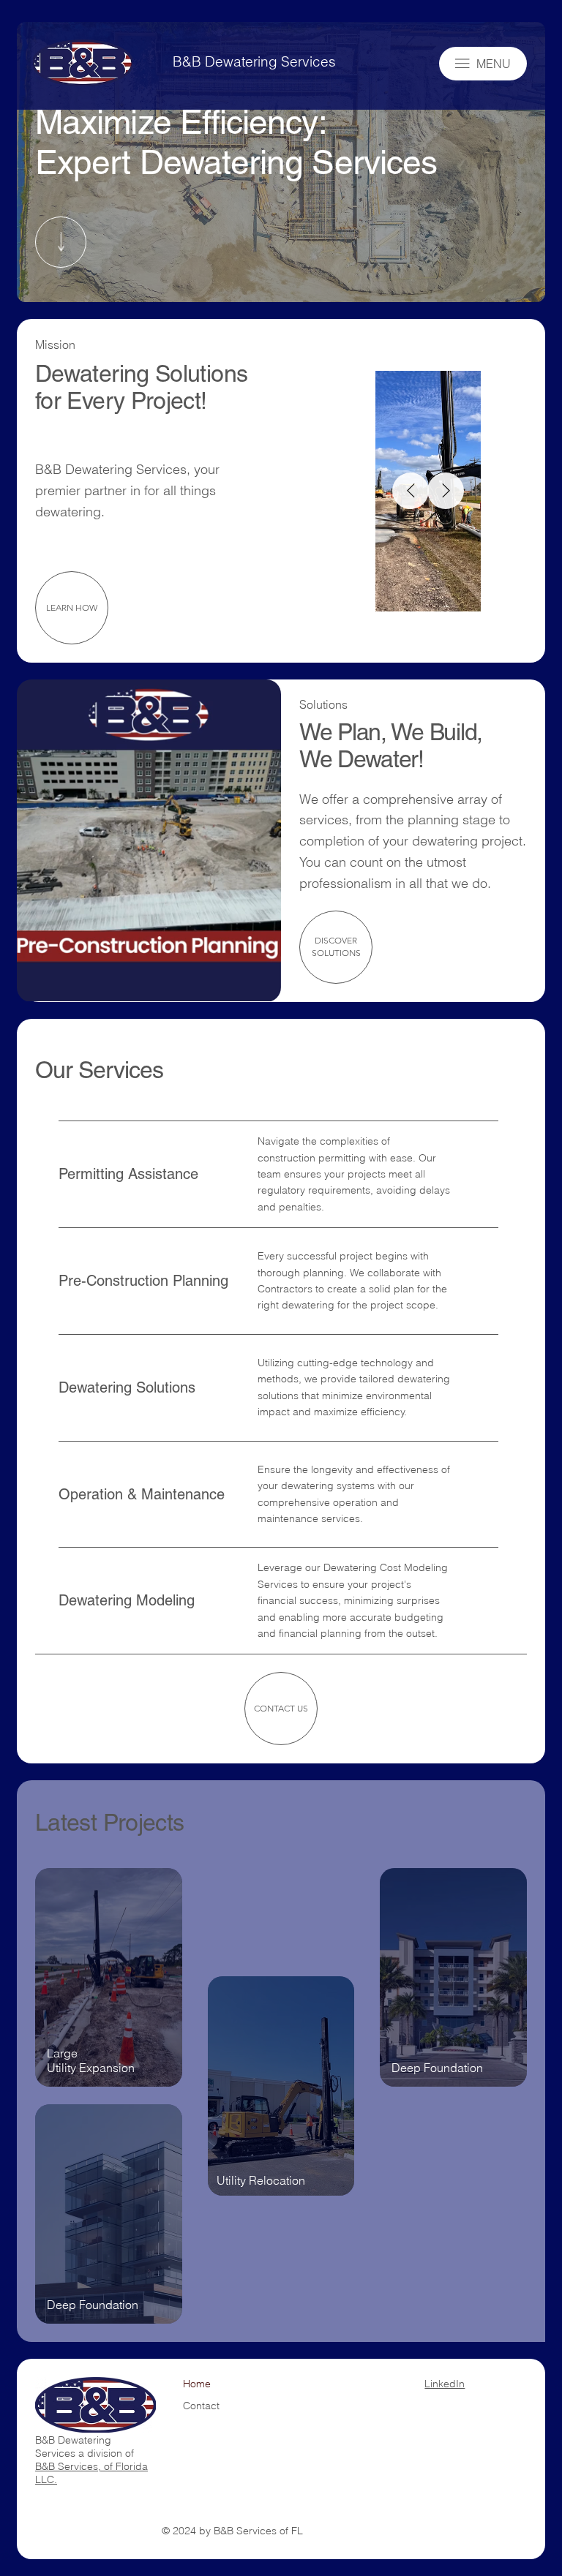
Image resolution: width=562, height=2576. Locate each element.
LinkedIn (445, 2384)
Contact (201, 2406)
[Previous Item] (411, 491)
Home (197, 2384)
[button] (255, 984)
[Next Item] (446, 491)
